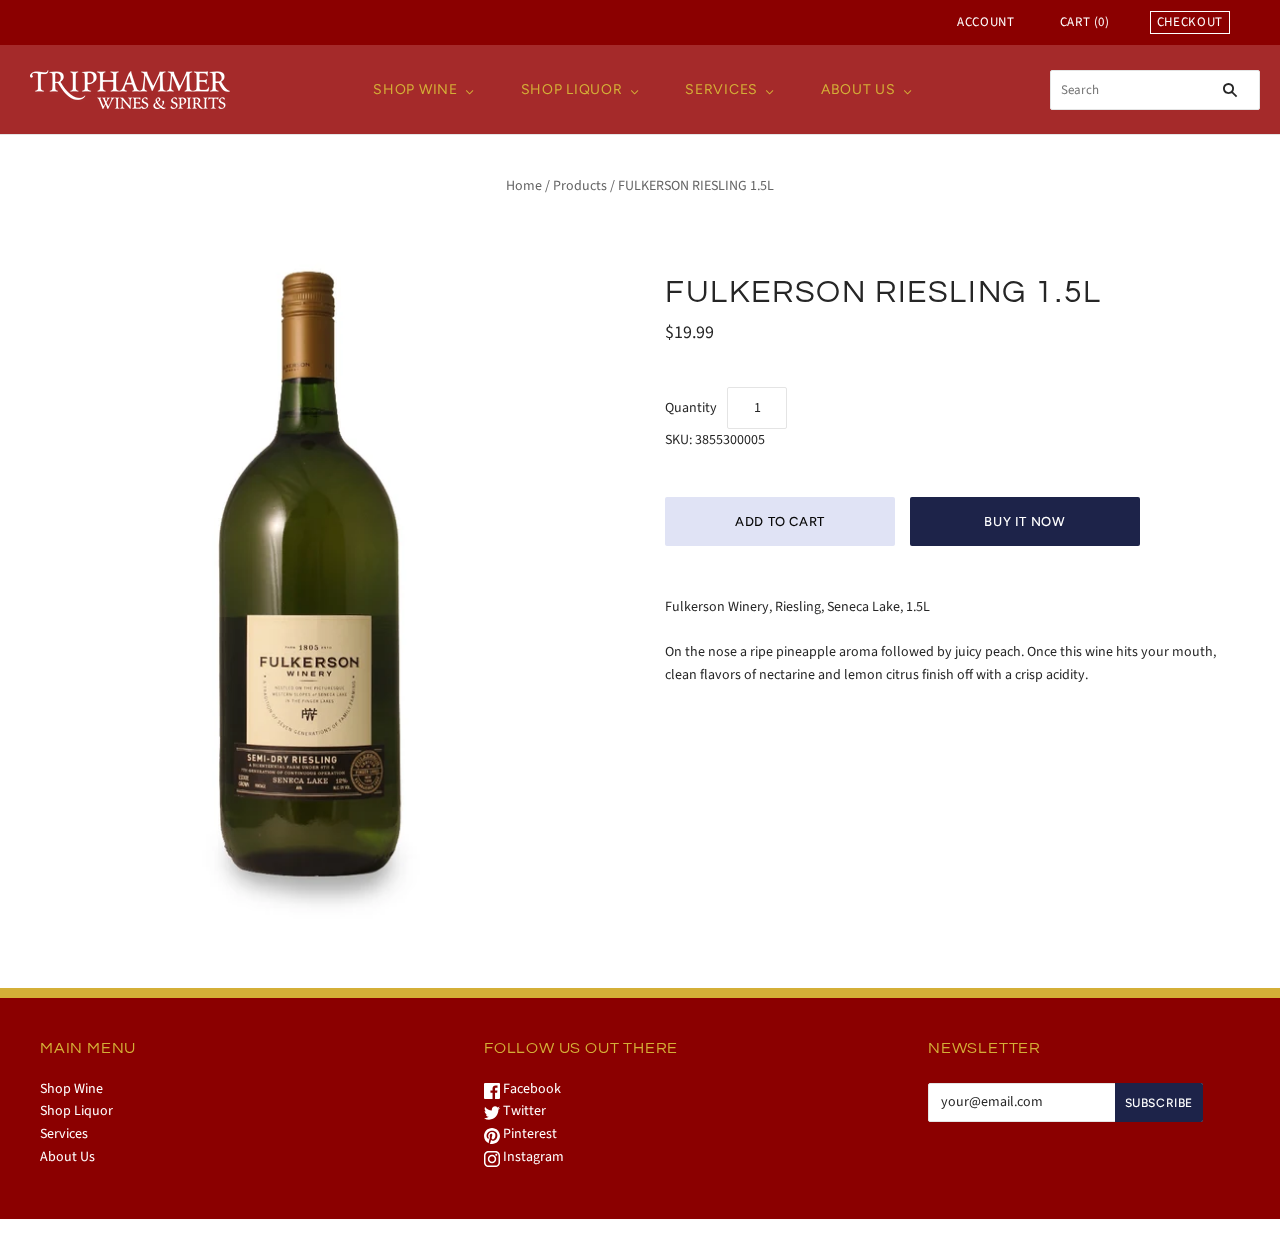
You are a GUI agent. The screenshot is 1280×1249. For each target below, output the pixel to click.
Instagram (532, 1157)
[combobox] (1155, 90)
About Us (858, 89)
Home (524, 186)
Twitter (523, 1111)
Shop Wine (415, 89)
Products (580, 186)
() (1085, 22)
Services (721, 89)
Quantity (691, 408)
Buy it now (1025, 521)
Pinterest (528, 1134)
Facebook (530, 1089)
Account (986, 22)
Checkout (1190, 22)
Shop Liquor (572, 89)
